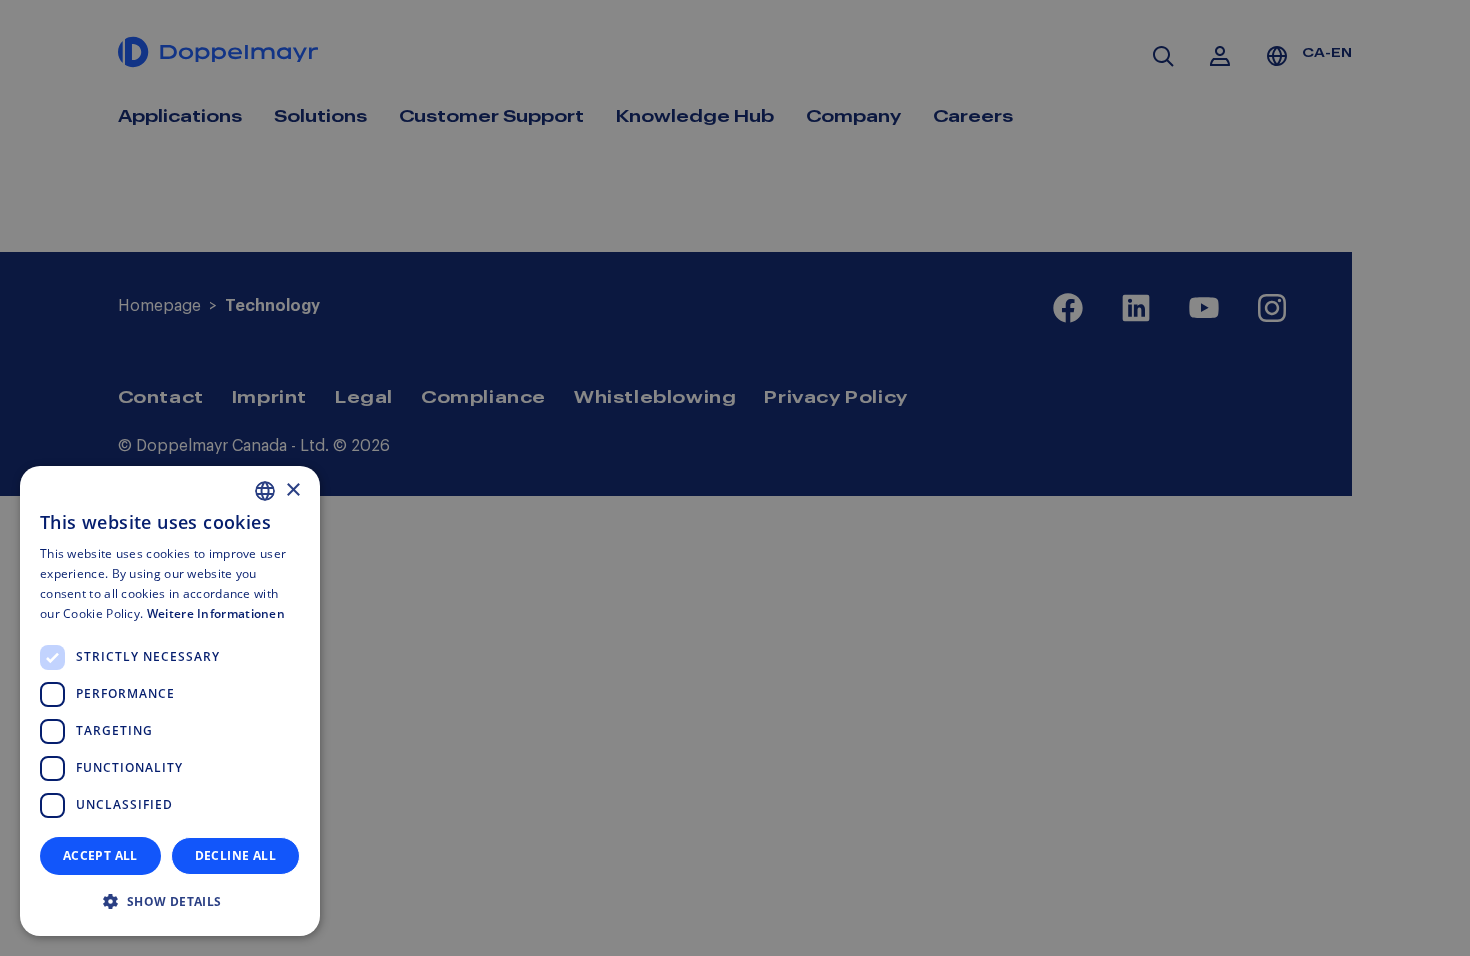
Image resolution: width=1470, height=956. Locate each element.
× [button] (292, 490)
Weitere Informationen (216, 613)
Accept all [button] (100, 855)
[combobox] (265, 491)
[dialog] (170, 701)
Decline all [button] (235, 855)
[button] (170, 902)
